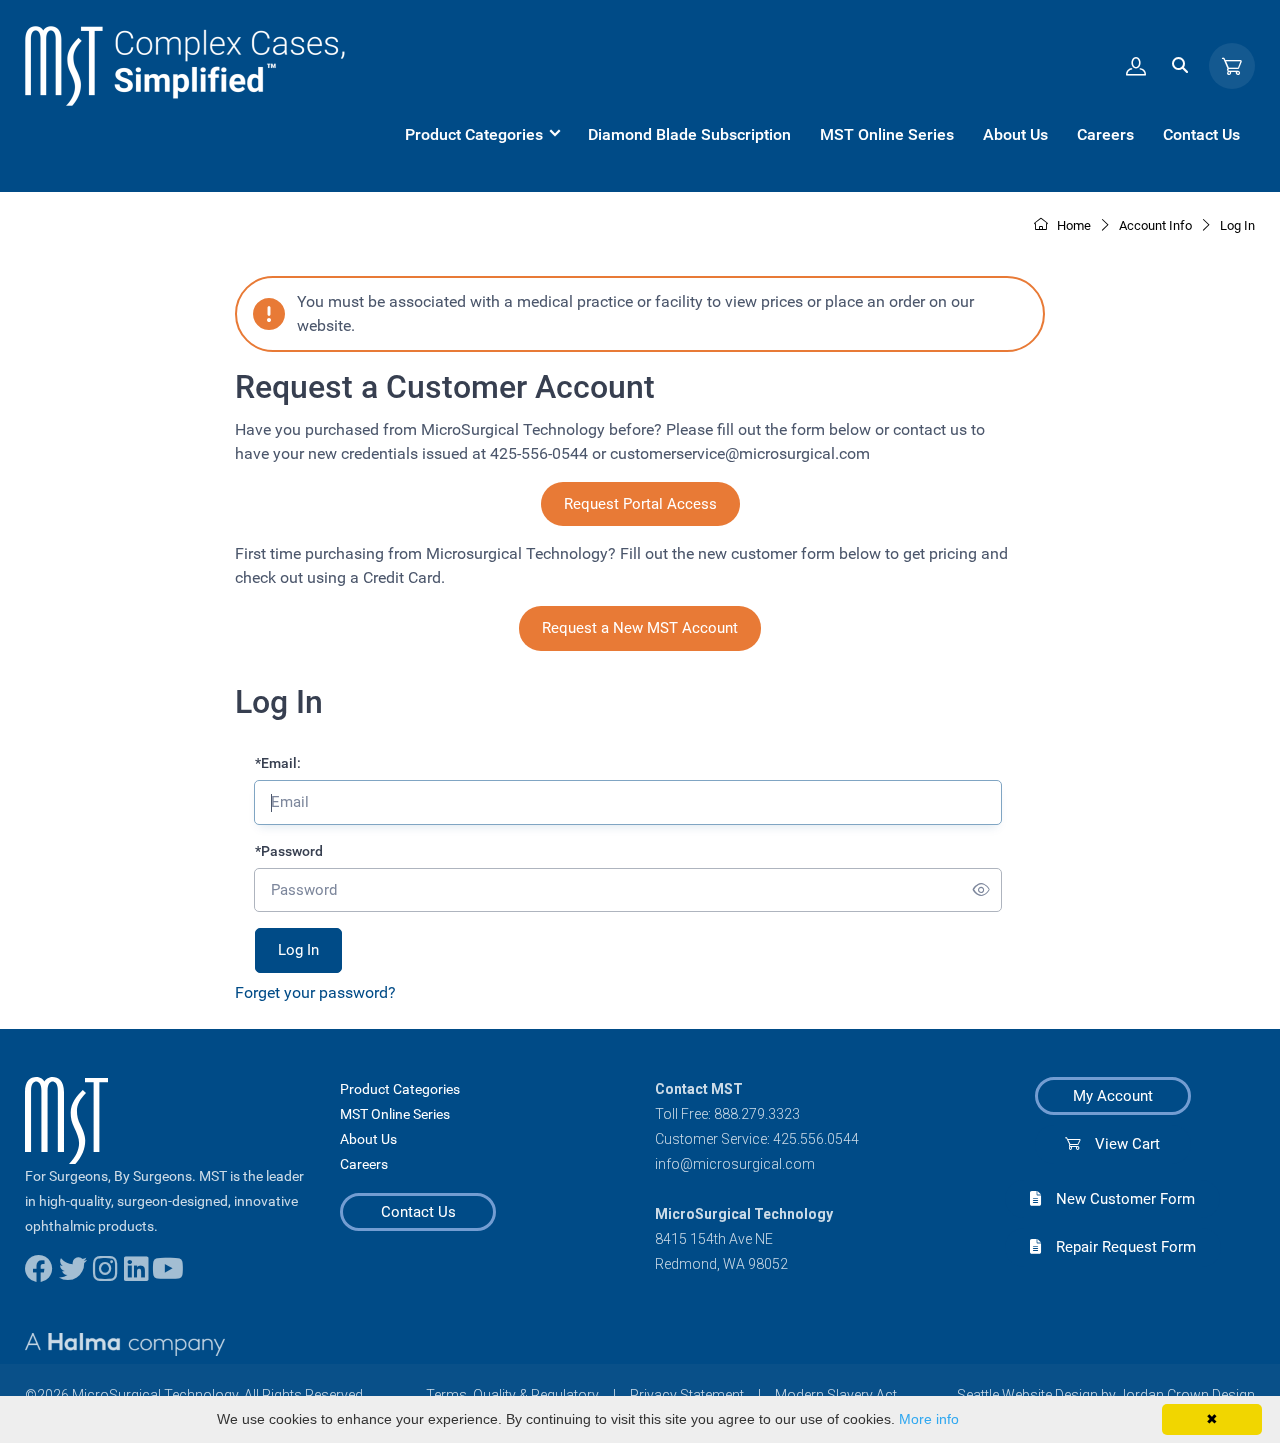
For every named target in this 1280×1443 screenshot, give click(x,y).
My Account (1113, 1096)
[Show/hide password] (981, 890)
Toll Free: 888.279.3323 (727, 1114)
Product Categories (400, 1089)
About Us (368, 1139)
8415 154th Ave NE (714, 1239)
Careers (364, 1164)
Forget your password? (315, 992)
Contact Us (418, 1212)
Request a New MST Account (640, 628)
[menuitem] (482, 135)
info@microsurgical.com (735, 1164)
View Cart (1120, 1144)
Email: (278, 763)
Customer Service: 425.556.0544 (757, 1139)
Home (1072, 225)
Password (289, 851)
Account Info (1155, 225)
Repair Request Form (1118, 1247)
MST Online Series (395, 1114)
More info (929, 1419)
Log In (1237, 225)
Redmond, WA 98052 (721, 1264)
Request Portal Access (640, 504)
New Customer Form (1118, 1199)
